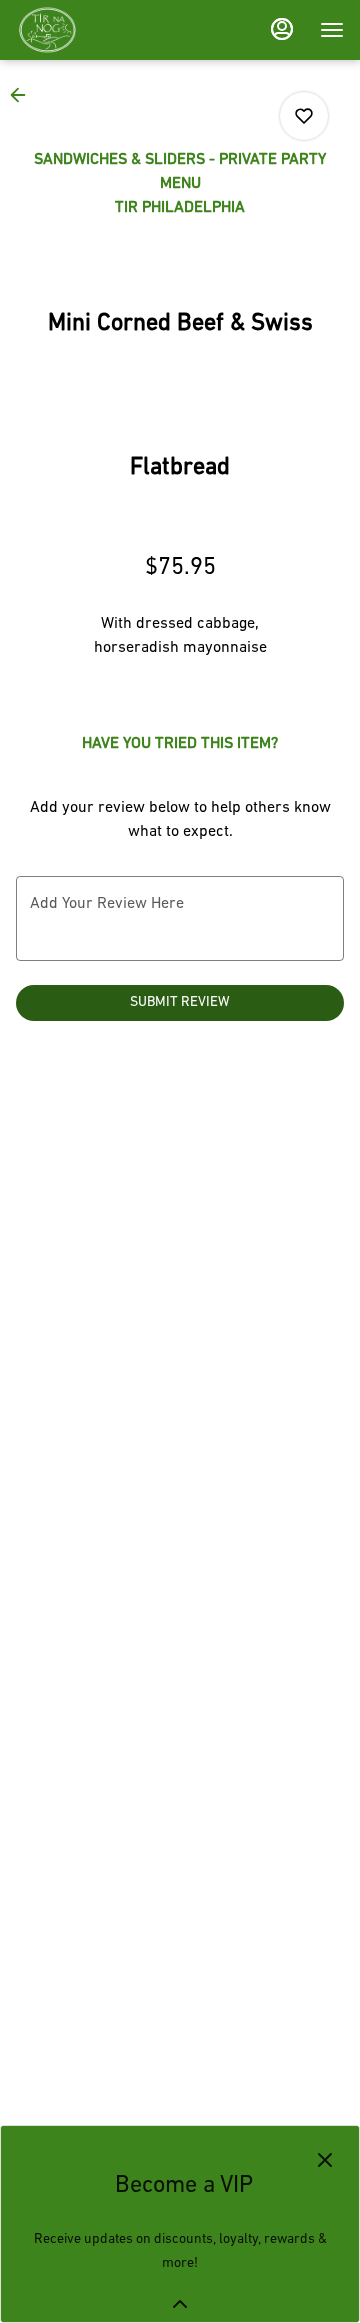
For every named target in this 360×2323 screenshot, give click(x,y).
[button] (24, 95)
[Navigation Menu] (332, 30)
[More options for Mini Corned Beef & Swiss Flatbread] (304, 116)
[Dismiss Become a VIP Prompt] (325, 2160)
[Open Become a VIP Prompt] (180, 2304)
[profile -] (282, 29)
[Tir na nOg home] (106, 30)
